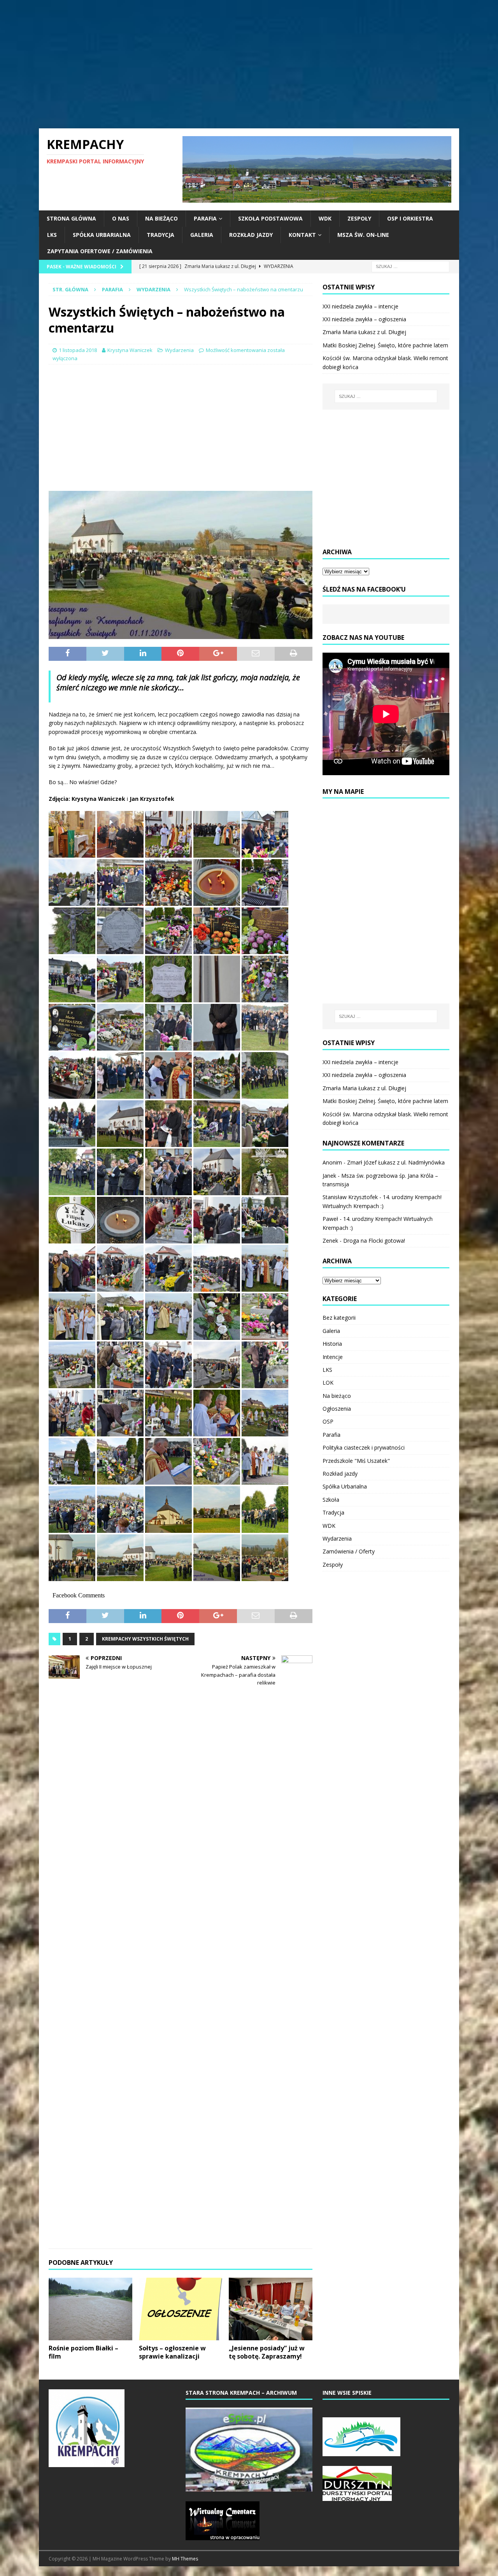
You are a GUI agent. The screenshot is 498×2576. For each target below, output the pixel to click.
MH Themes (185, 2559)
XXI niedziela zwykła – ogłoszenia (364, 319)
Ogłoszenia (337, 1409)
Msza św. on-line (363, 235)
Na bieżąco (161, 218)
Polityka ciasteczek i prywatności (364, 1447)
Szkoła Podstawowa (270, 218)
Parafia (205, 218)
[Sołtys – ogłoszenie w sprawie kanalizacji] (181, 2309)
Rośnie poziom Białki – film (83, 2352)
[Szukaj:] (410, 266)
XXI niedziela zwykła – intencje (360, 306)
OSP (328, 1421)
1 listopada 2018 (78, 350)
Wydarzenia (179, 350)
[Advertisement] (249, 64)
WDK (325, 218)
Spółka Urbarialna (102, 235)
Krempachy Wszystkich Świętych (145, 1639)
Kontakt (302, 235)
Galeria (202, 235)
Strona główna (71, 218)
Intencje (333, 1357)
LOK (328, 1383)
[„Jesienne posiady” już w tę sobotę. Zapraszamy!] (271, 2309)
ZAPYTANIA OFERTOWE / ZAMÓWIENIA (100, 251)
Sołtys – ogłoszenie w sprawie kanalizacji (172, 2352)
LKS (52, 235)
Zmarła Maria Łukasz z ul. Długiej (364, 332)
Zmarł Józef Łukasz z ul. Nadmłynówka (396, 1162)
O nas (121, 218)
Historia (332, 1344)
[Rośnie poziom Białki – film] (90, 2309)
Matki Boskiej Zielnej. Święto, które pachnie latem (385, 345)
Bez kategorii (339, 1318)
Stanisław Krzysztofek (350, 1197)
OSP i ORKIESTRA (410, 218)
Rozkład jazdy (251, 235)
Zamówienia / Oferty (349, 1551)
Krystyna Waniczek (130, 350)
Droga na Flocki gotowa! (374, 1241)
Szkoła (331, 1500)
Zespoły (359, 218)
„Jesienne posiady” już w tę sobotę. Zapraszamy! (267, 2352)
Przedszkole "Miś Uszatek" (356, 1461)
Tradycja (160, 235)
